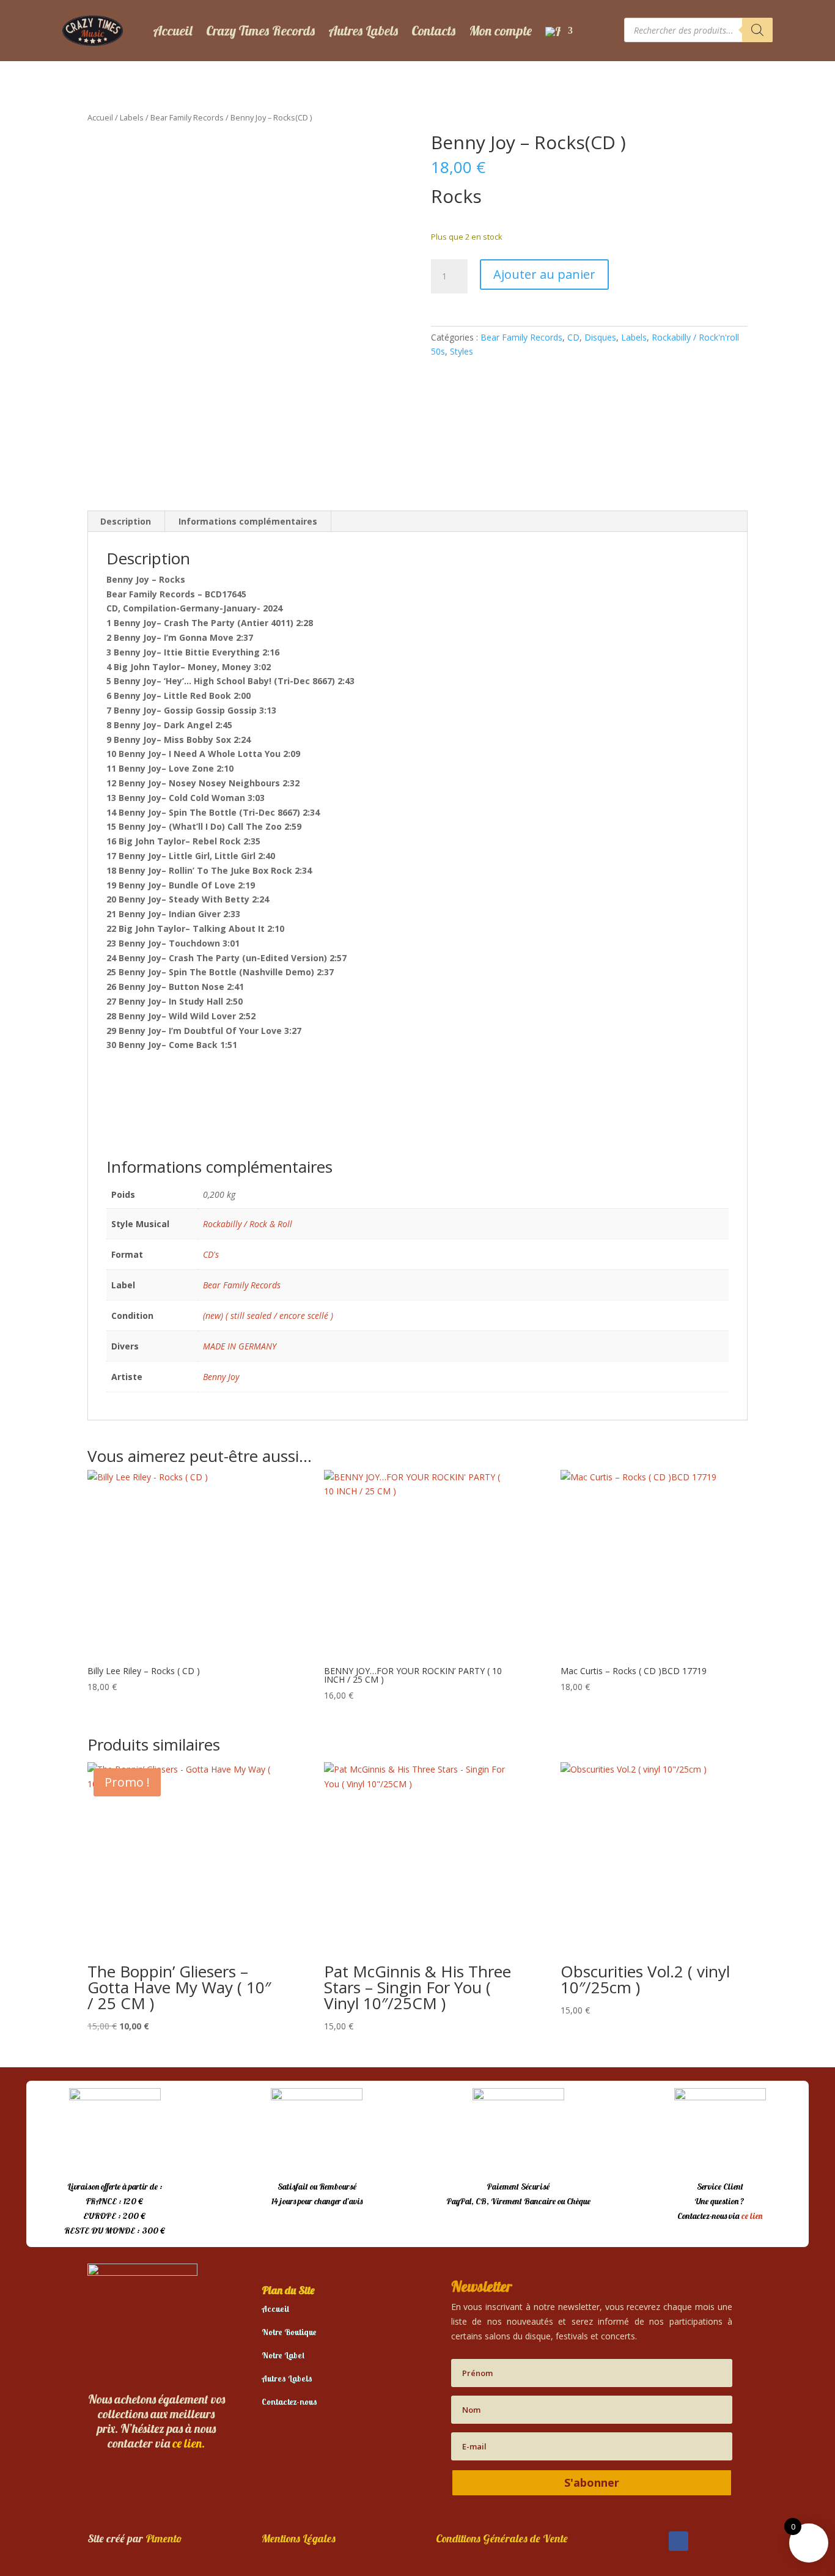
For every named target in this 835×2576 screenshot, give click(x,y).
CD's (211, 1254)
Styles (462, 351)
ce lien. (189, 2443)
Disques (600, 337)
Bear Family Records (187, 117)
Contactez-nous (289, 2402)
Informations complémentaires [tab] (248, 521)
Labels (132, 117)
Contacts (433, 31)
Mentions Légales (299, 2538)
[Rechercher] (757, 30)
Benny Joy (221, 1377)
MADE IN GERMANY (240, 1346)
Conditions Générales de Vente (502, 2538)
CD (573, 337)
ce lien (752, 2216)
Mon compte (500, 31)
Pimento (164, 2538)
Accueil (173, 31)
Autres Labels (363, 31)
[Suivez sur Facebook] (679, 2541)
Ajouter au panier (544, 274)
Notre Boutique (289, 2332)
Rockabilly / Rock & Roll (248, 1224)
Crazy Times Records (260, 31)
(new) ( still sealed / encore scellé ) (268, 1316)
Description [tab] (126, 521)
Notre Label (283, 2355)
